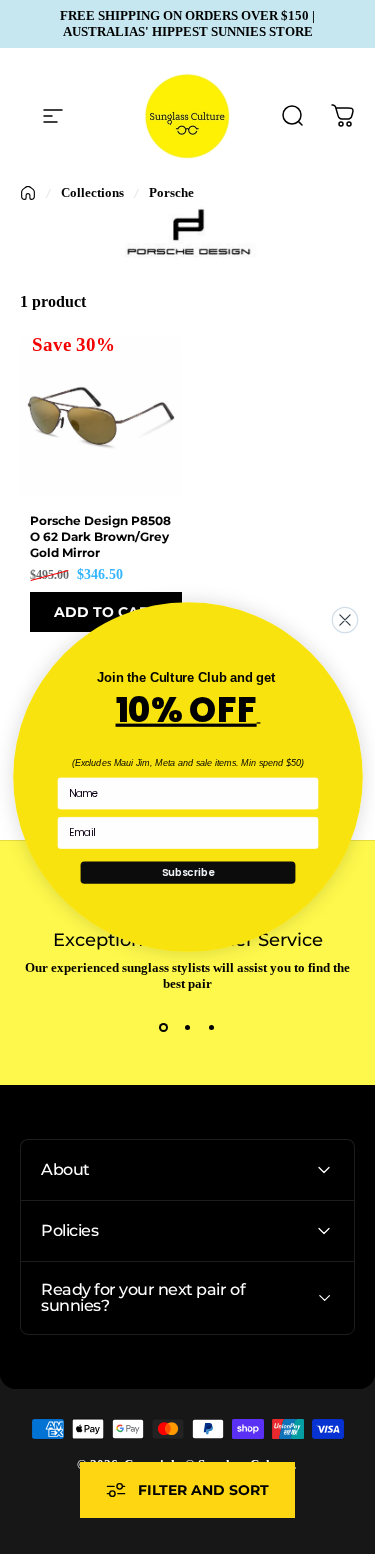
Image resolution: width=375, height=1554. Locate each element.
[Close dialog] (344, 619)
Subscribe (187, 872)
